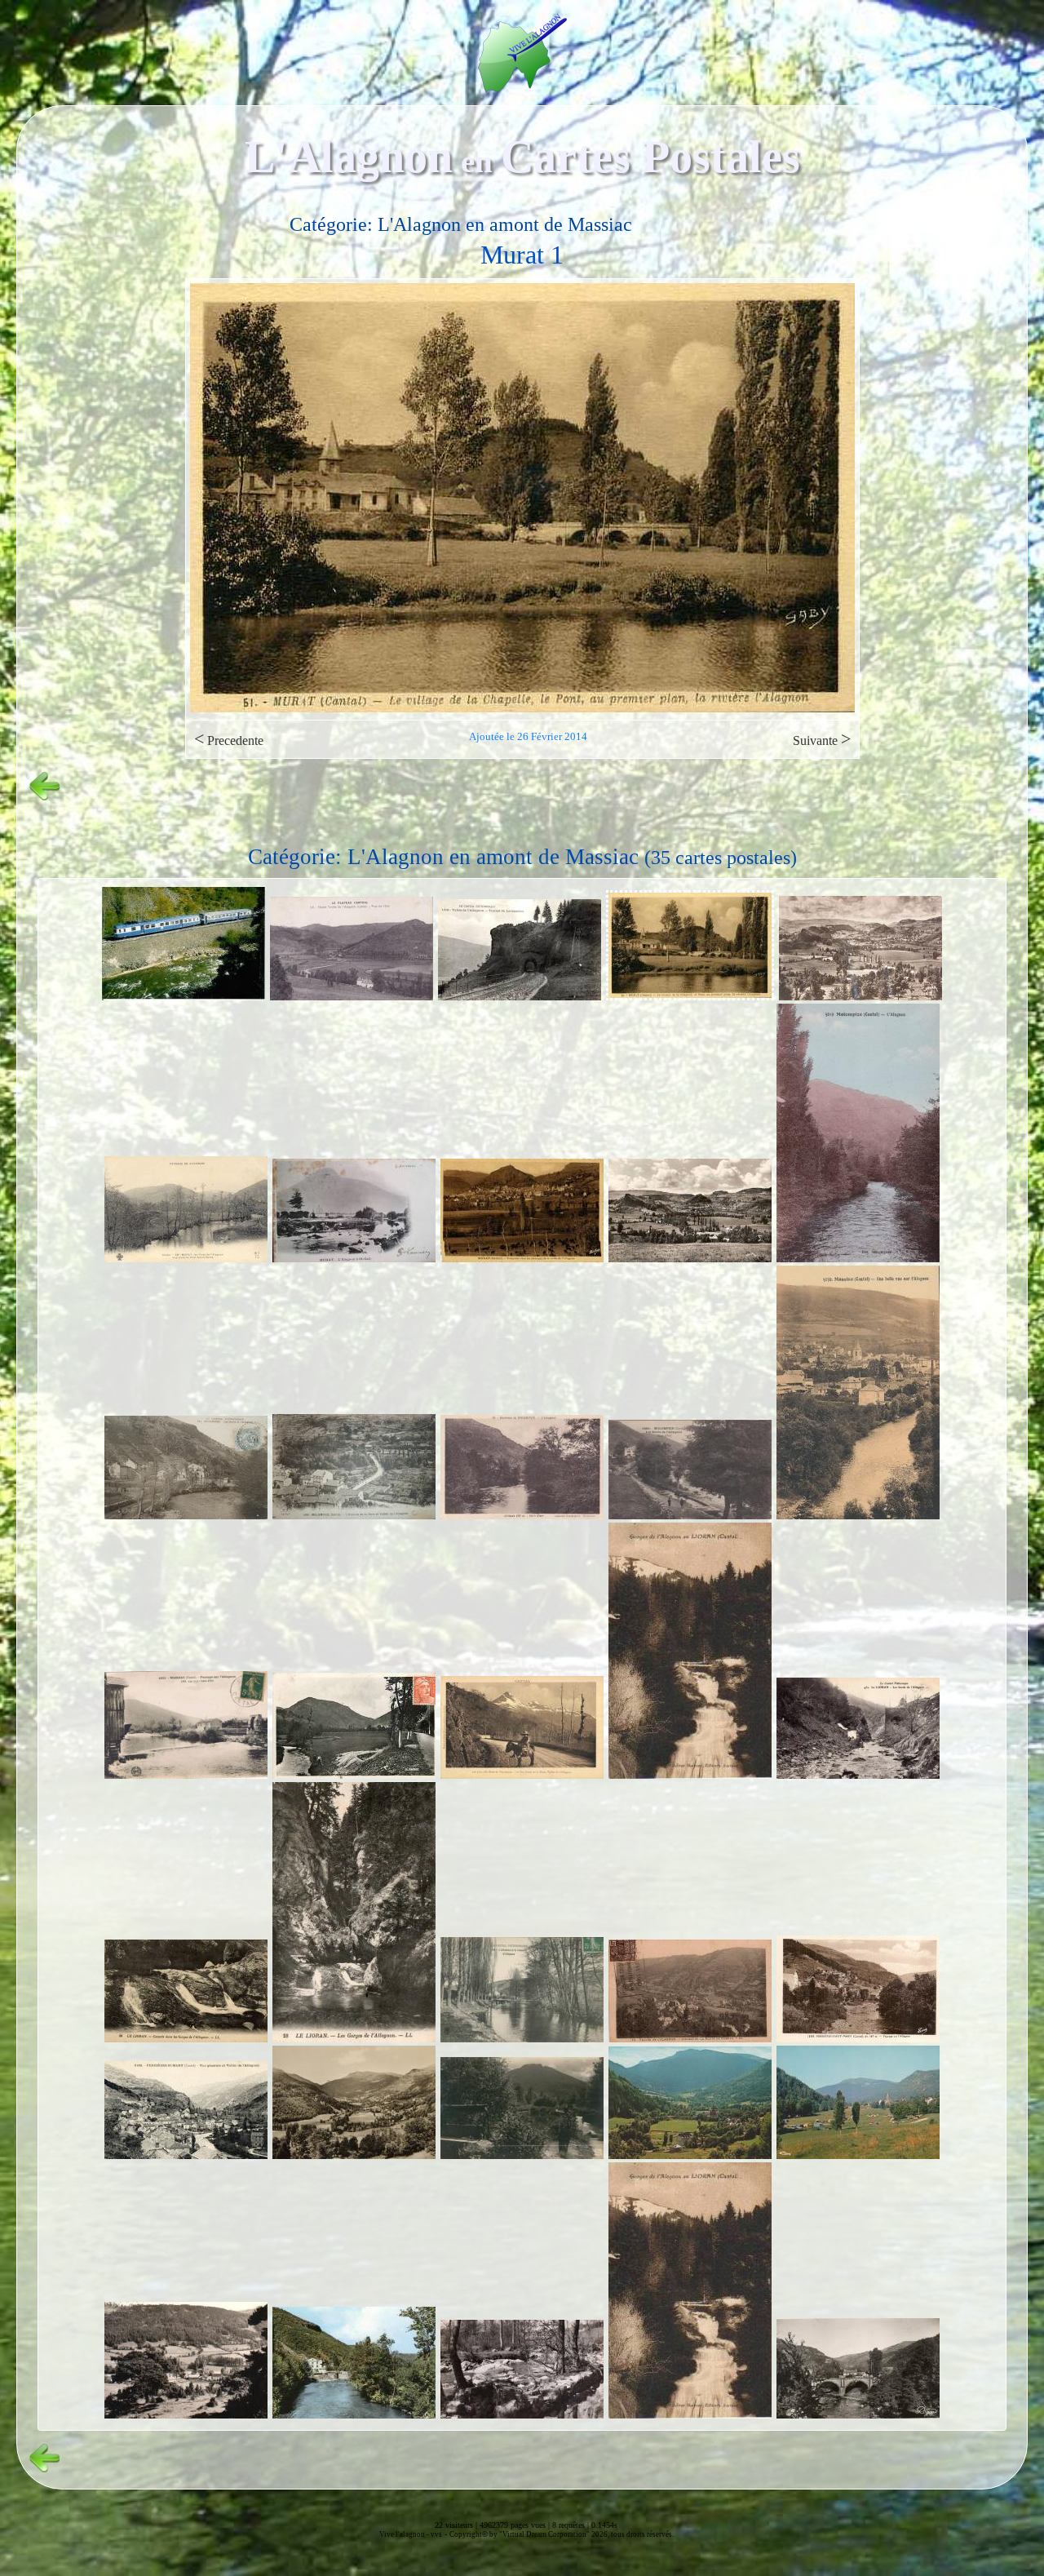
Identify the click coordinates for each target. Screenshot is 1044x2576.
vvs (436, 2534)
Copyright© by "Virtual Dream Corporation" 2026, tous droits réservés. (562, 2534)
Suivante (822, 739)
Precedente (229, 739)
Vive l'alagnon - (405, 2534)
